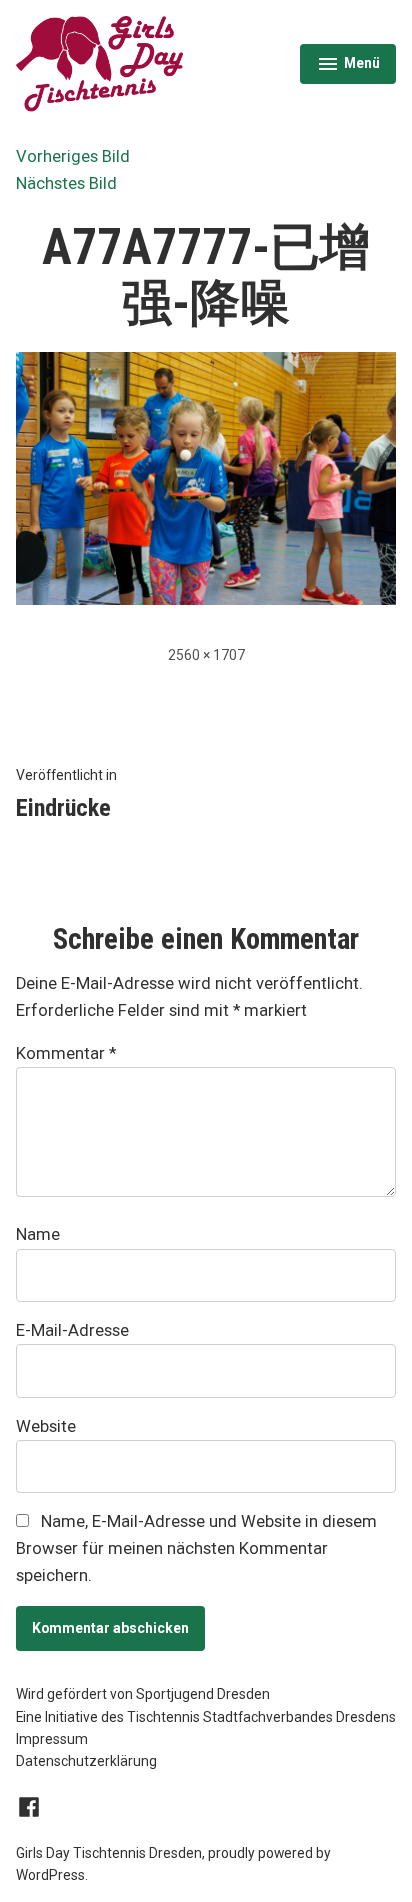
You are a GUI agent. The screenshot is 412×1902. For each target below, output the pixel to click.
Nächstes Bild (66, 183)
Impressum (52, 1739)
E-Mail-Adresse (72, 1330)
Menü (355, 66)
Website (46, 1426)
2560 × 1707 (206, 655)
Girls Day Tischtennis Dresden (109, 1853)
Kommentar (66, 1053)
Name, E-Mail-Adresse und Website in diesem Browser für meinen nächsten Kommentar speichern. (196, 1548)
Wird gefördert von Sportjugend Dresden (143, 1694)
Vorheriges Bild (73, 156)
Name (38, 1234)
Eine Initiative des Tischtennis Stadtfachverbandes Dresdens (206, 1717)
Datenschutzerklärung (86, 1761)
